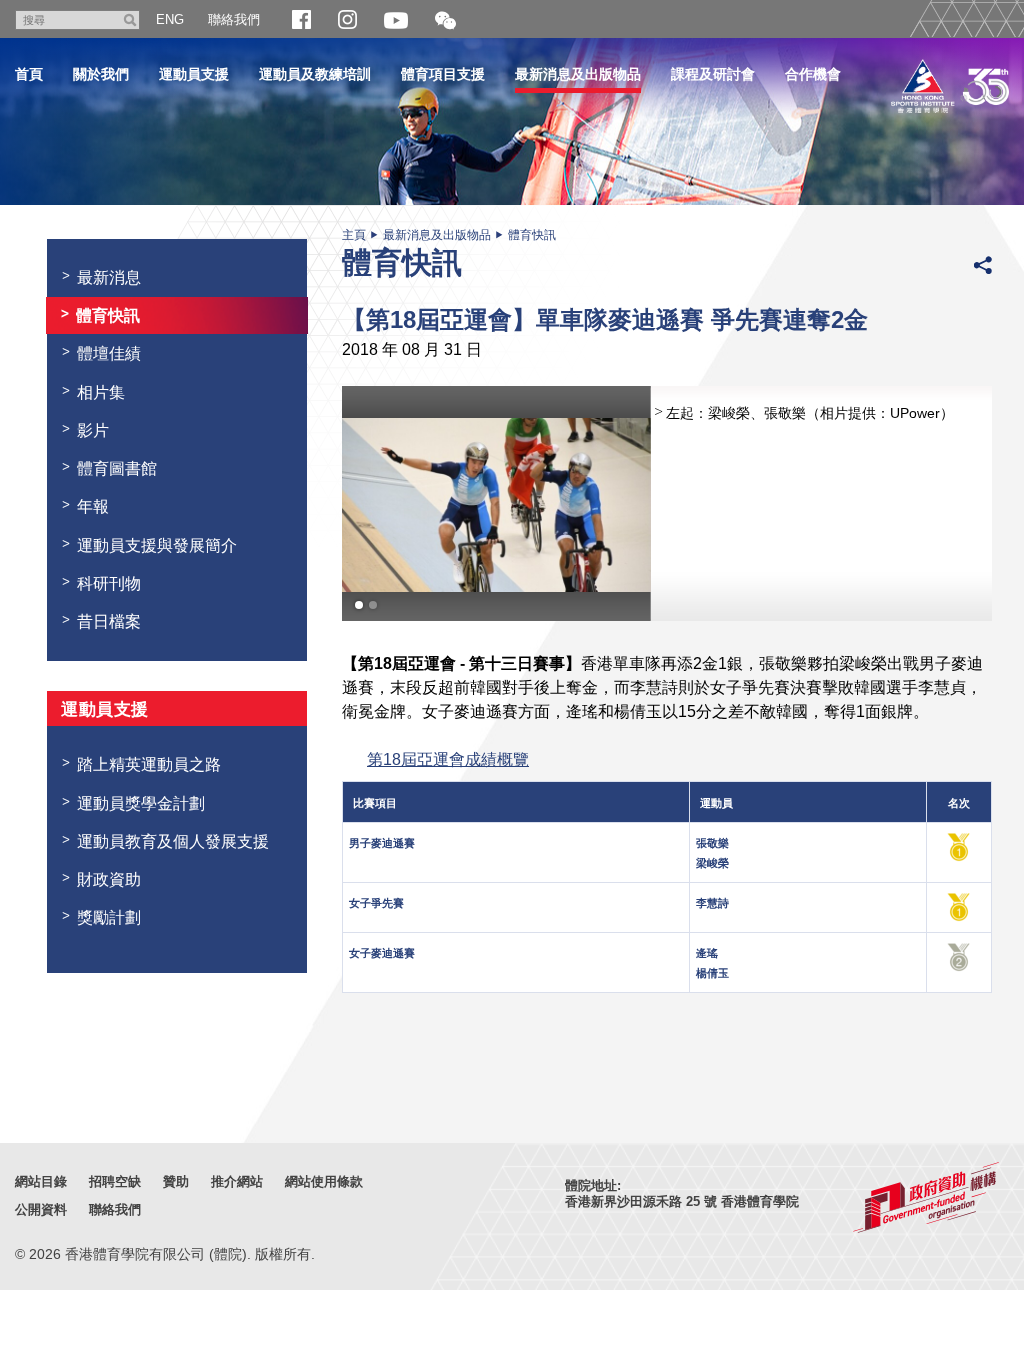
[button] (445, 21)
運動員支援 (194, 74)
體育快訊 (532, 235)
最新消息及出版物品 (578, 74)
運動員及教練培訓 (315, 74)
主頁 (354, 235)
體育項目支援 (443, 74)
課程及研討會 (713, 74)
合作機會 (813, 74)
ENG (170, 19)
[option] (667, 503)
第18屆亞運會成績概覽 (448, 759)
